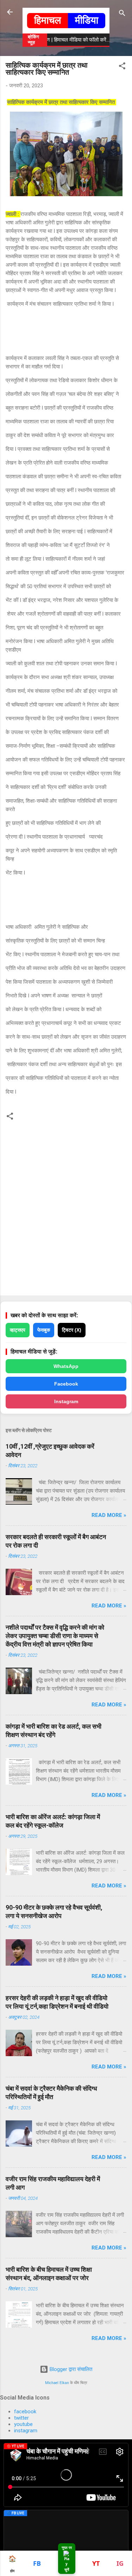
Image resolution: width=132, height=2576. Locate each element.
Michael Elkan (57, 2383)
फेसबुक (44, 1330)
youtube (23, 2424)
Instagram (66, 1401)
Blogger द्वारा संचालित (70, 2369)
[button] (122, 67)
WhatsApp (66, 1366)
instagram (26, 2431)
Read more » (109, 1515)
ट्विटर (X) (72, 1330)
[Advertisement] (66, 331)
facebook (25, 2412)
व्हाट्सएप (18, 1330)
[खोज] (122, 14)
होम (12, 2564)
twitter (21, 2418)
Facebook (66, 1384)
